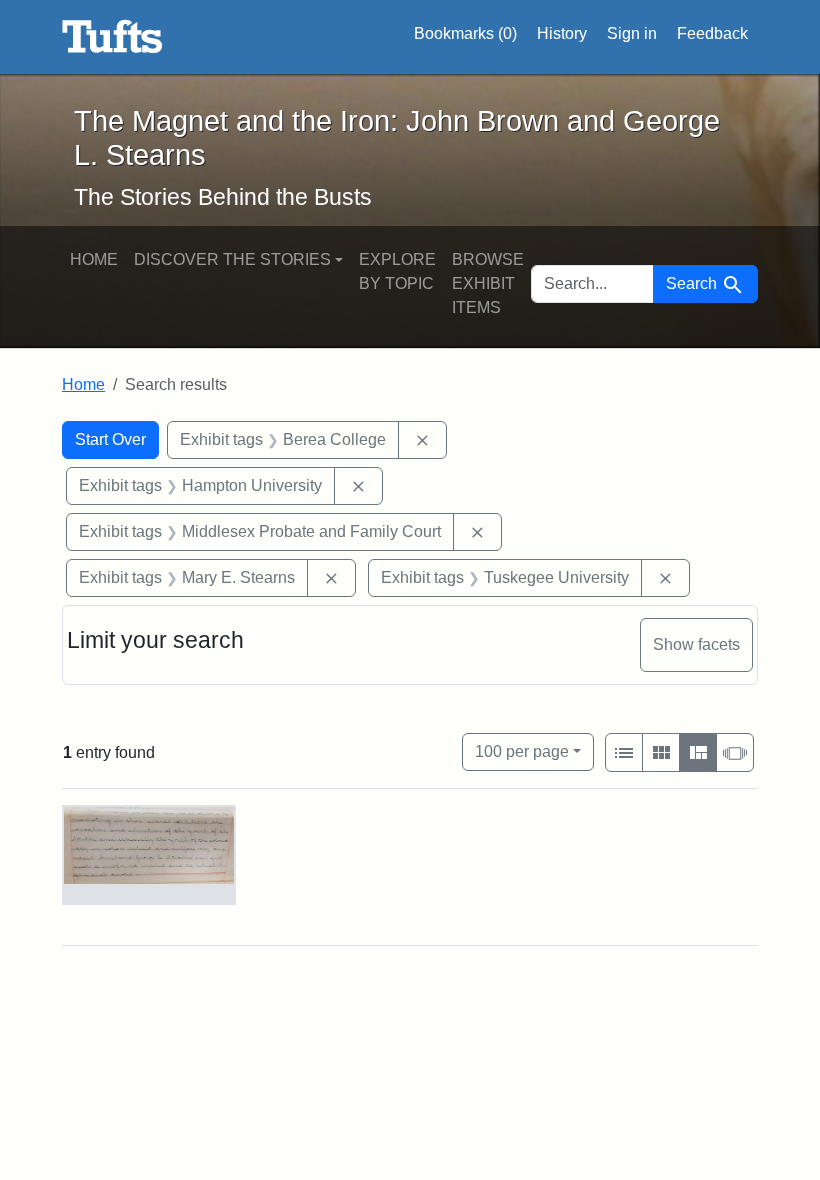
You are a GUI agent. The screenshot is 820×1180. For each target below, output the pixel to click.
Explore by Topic (397, 271)
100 (522, 751)
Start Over (110, 439)
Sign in (632, 33)
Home (94, 259)
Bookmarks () (465, 33)
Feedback (712, 33)
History (562, 33)
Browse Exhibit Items (488, 283)
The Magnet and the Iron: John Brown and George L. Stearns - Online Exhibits (112, 37)
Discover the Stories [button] (232, 259)
